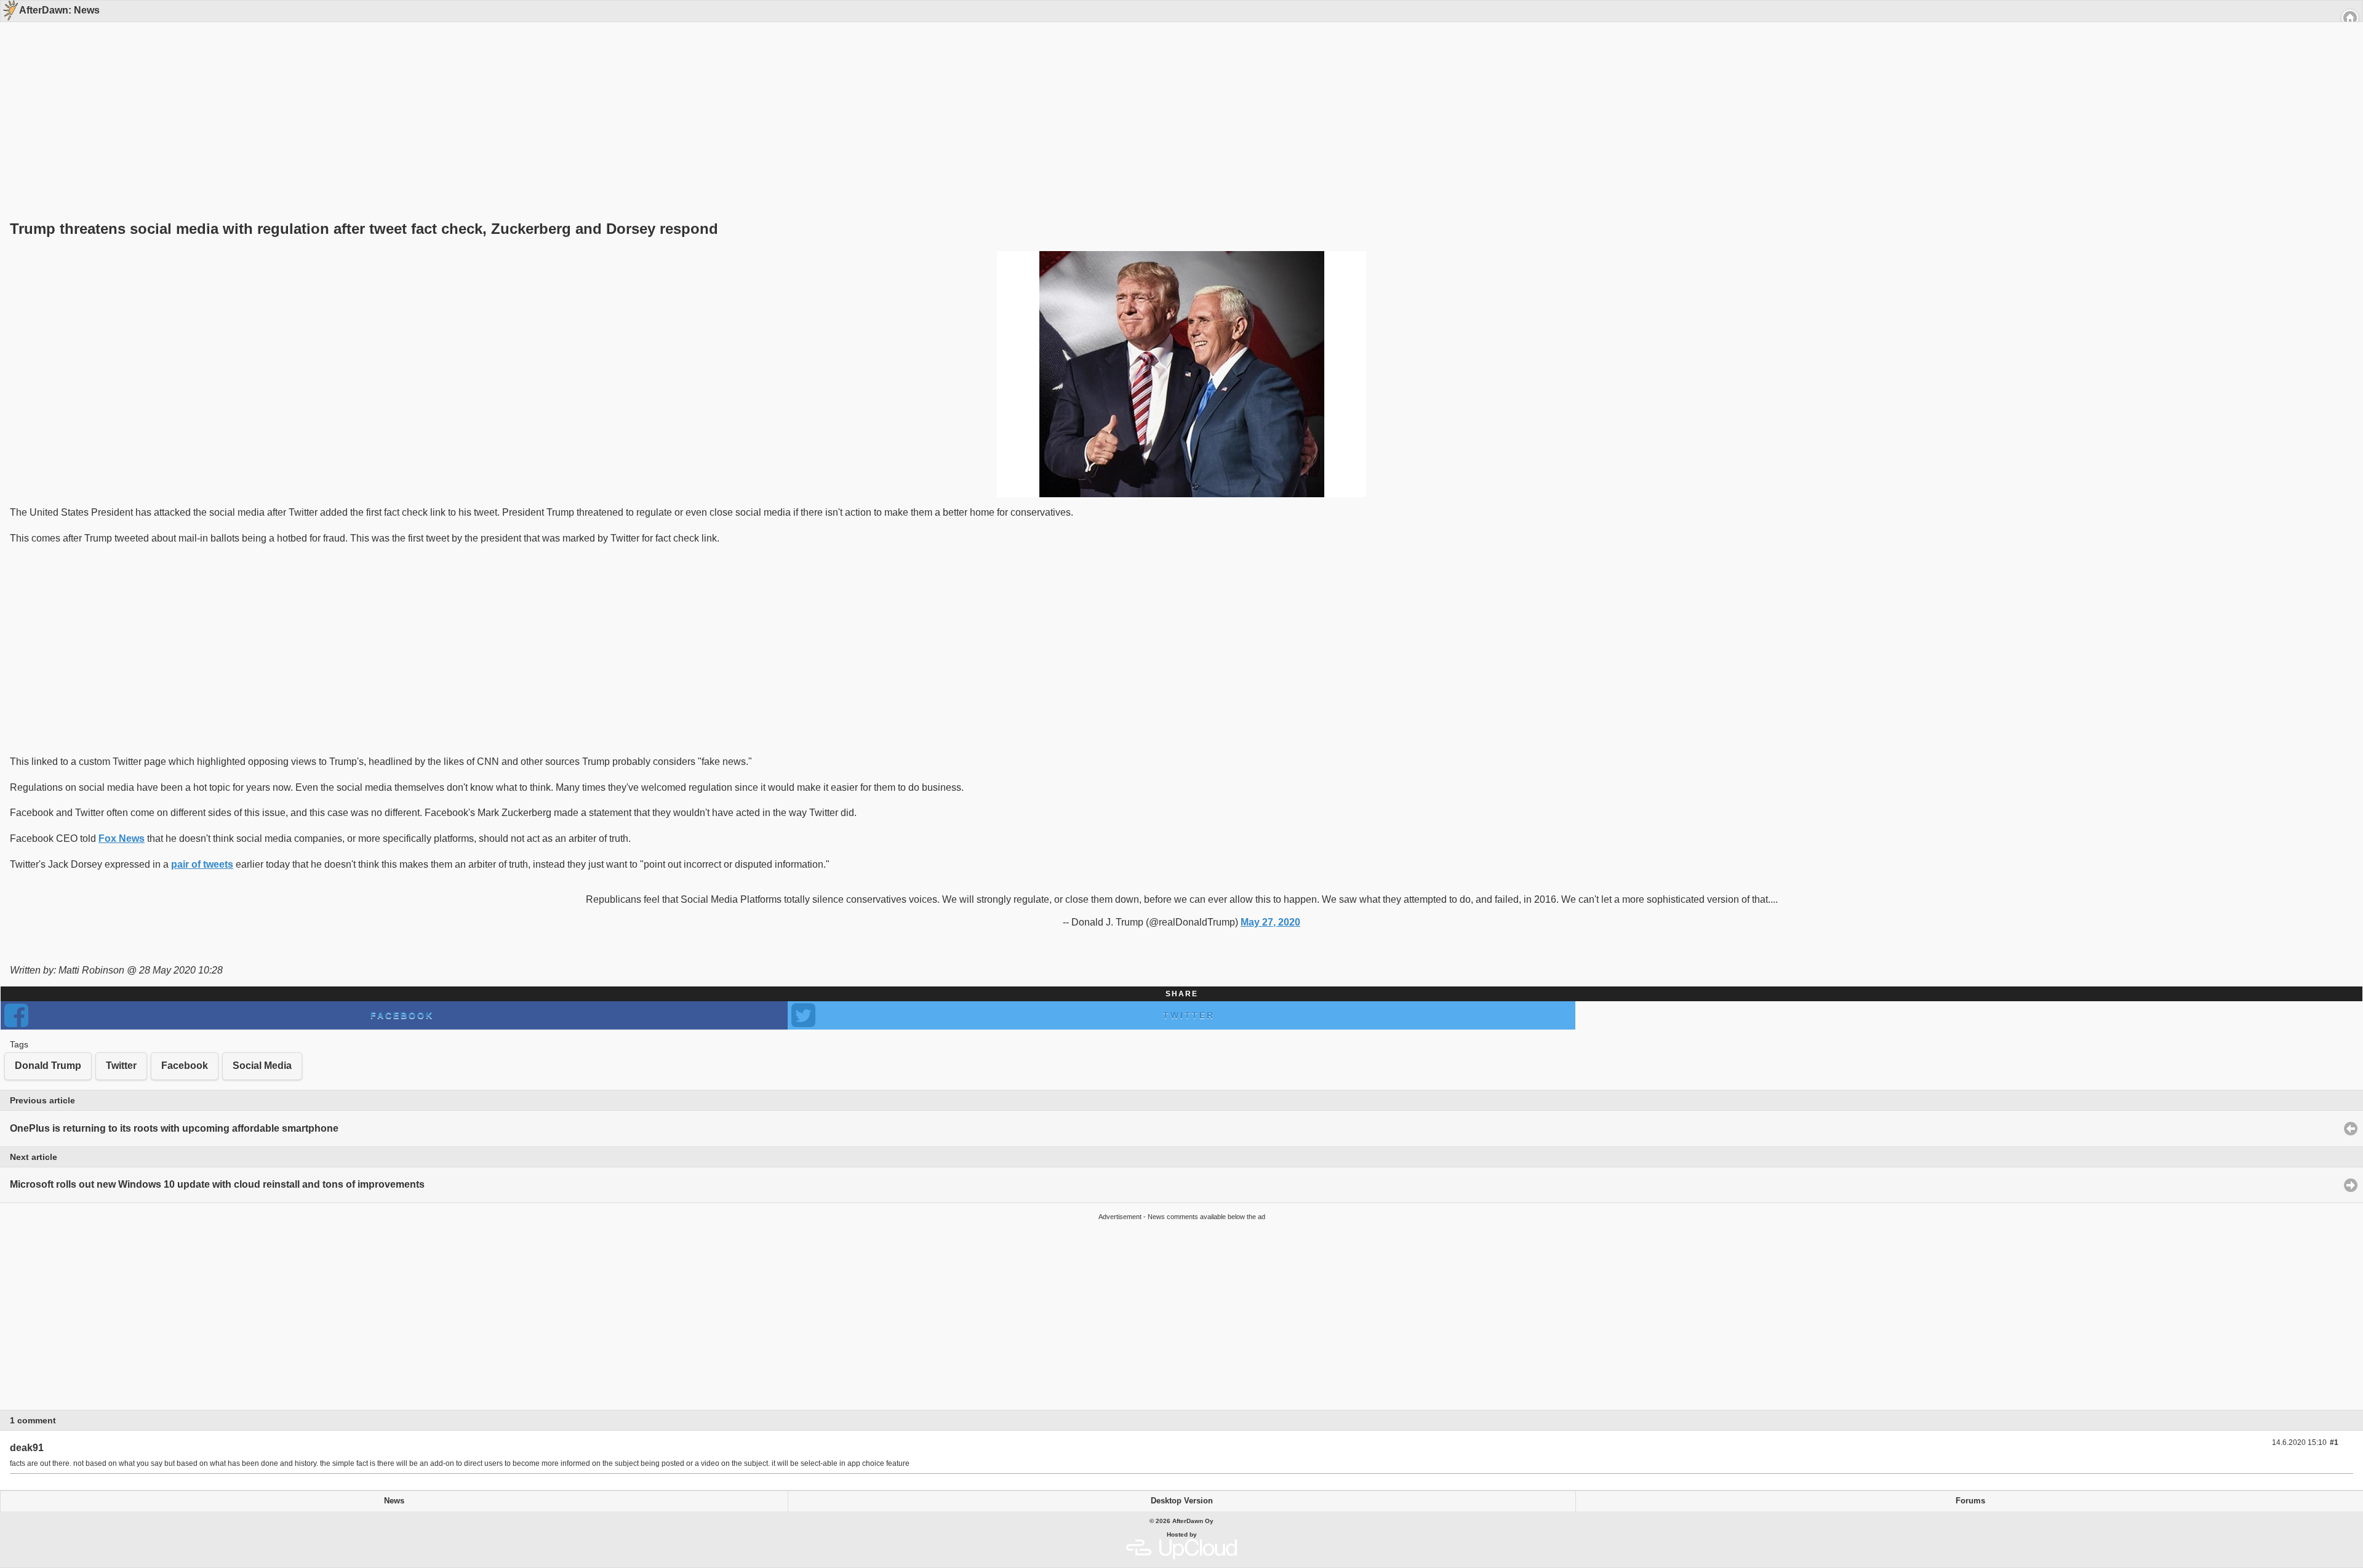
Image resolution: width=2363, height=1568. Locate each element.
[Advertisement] (1177, 100)
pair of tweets (202, 864)
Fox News (122, 838)
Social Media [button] (262, 1066)
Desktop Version (1182, 1501)
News (394, 1501)
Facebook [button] (185, 1066)
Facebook (402, 1015)
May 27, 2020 (1270, 922)
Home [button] (2350, 18)
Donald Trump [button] (48, 1066)
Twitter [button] (121, 1066)
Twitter (1189, 1015)
